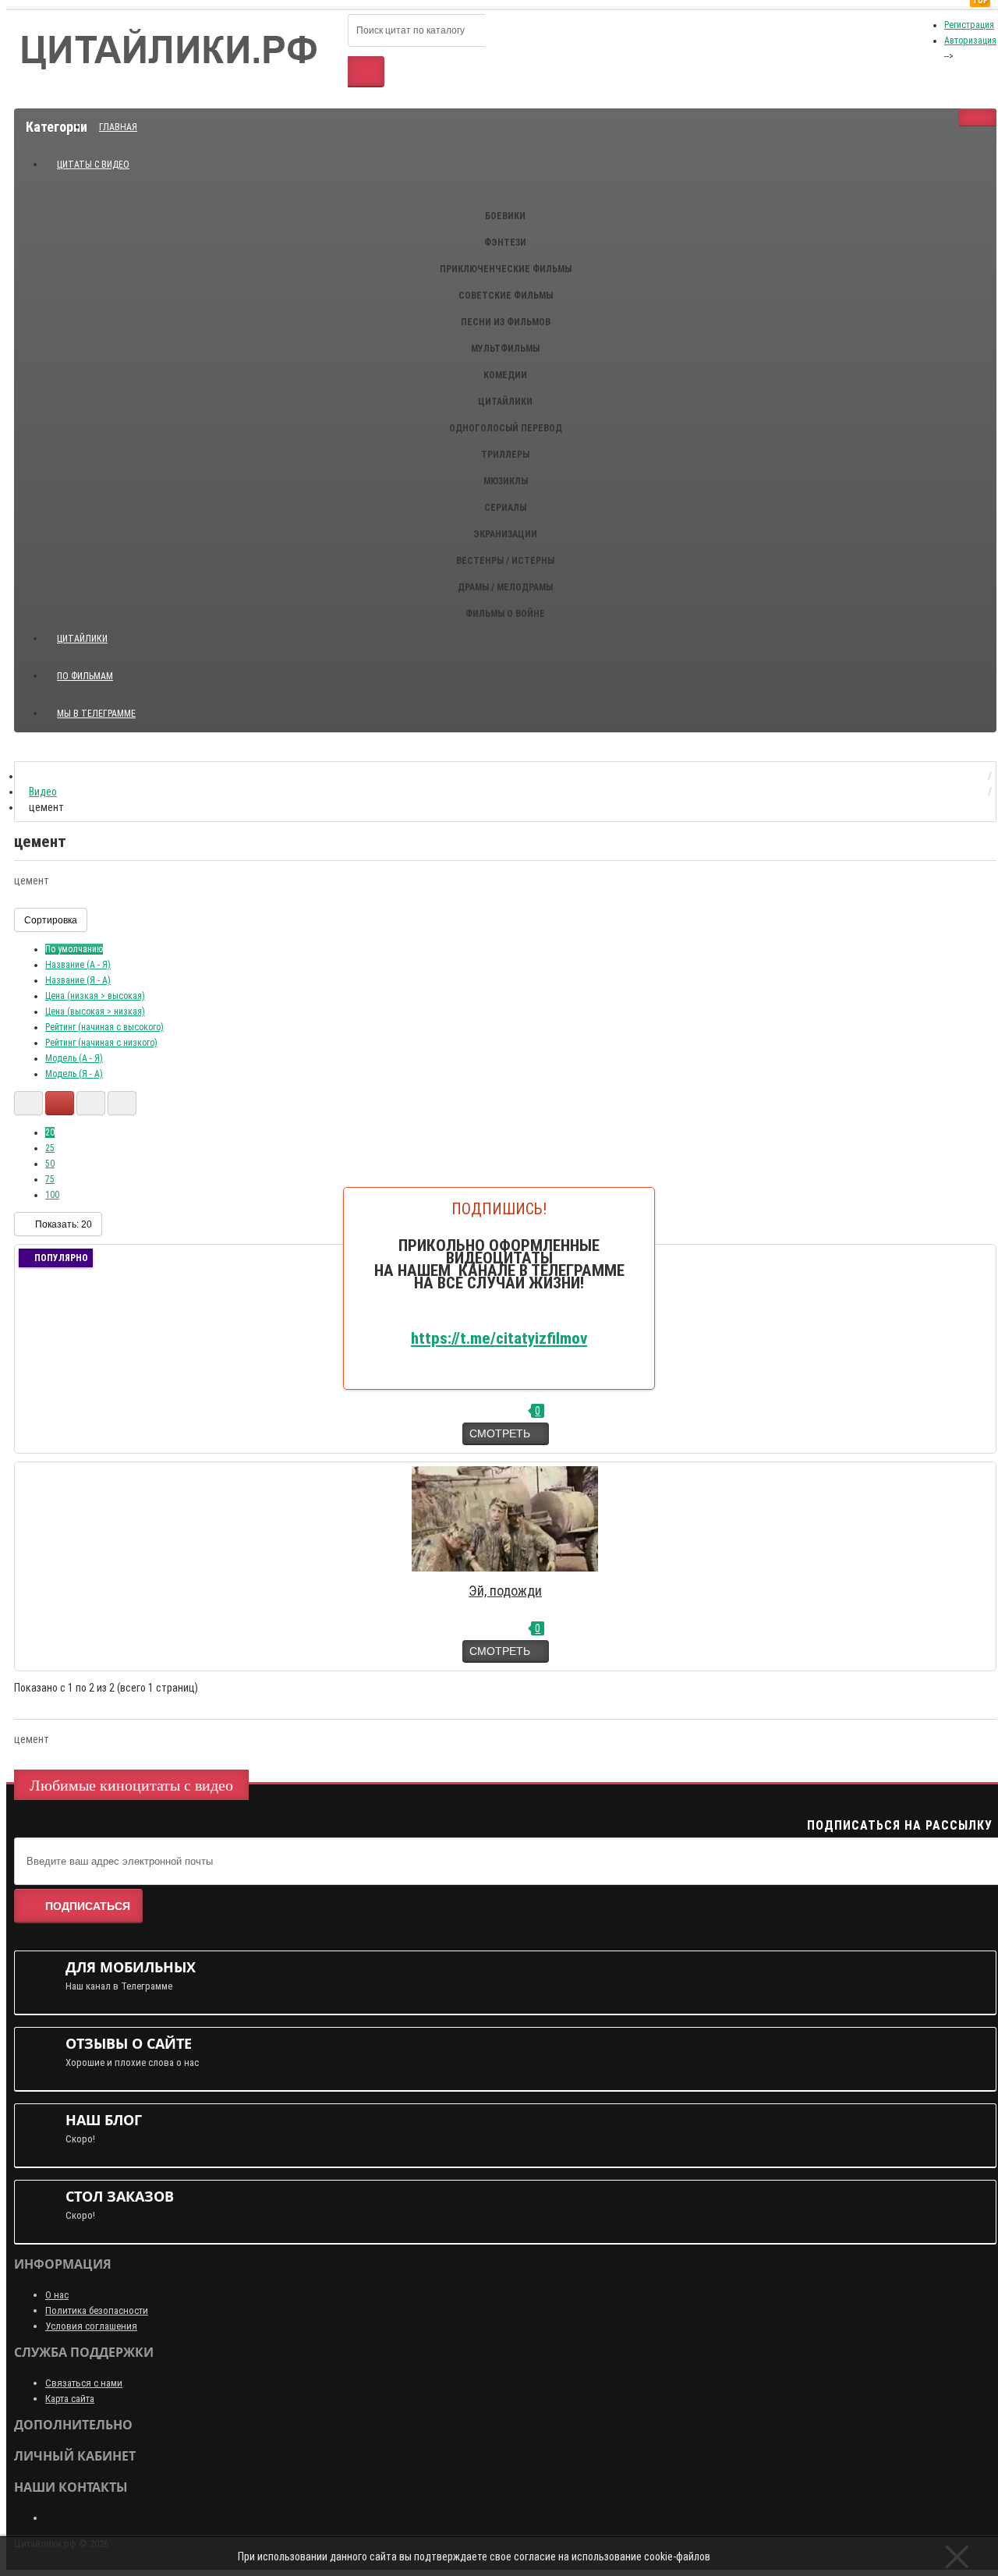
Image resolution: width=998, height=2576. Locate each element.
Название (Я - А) (78, 980)
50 (50, 1164)
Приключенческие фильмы (506, 269)
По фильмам (85, 676)
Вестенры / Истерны (505, 561)
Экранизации (505, 534)
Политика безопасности (97, 2310)
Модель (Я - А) (74, 1074)
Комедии (505, 375)
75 (50, 1179)
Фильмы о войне (505, 614)
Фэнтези (505, 243)
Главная (118, 127)
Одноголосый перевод (506, 428)
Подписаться (88, 1906)
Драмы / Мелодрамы (505, 587)
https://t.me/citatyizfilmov (499, 1338)
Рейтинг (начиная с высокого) (104, 1027)
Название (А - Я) (78, 965)
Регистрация (969, 25)
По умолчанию (74, 949)
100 (52, 1195)
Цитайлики (505, 402)
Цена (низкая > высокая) (95, 996)
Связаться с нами (84, 2383)
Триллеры (505, 455)
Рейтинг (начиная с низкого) (101, 1043)
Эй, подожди (505, 1591)
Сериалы (505, 508)
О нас (57, 2295)
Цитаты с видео (93, 165)
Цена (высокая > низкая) (95, 1012)
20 (50, 1132)
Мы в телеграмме (102, 707)
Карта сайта (70, 2399)
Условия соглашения (91, 2326)
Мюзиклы (506, 481)
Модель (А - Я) (74, 1058)
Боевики (505, 216)
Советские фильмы (506, 296)
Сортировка (51, 920)
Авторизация (970, 41)
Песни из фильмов (506, 322)
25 (50, 1148)
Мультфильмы (505, 349)
